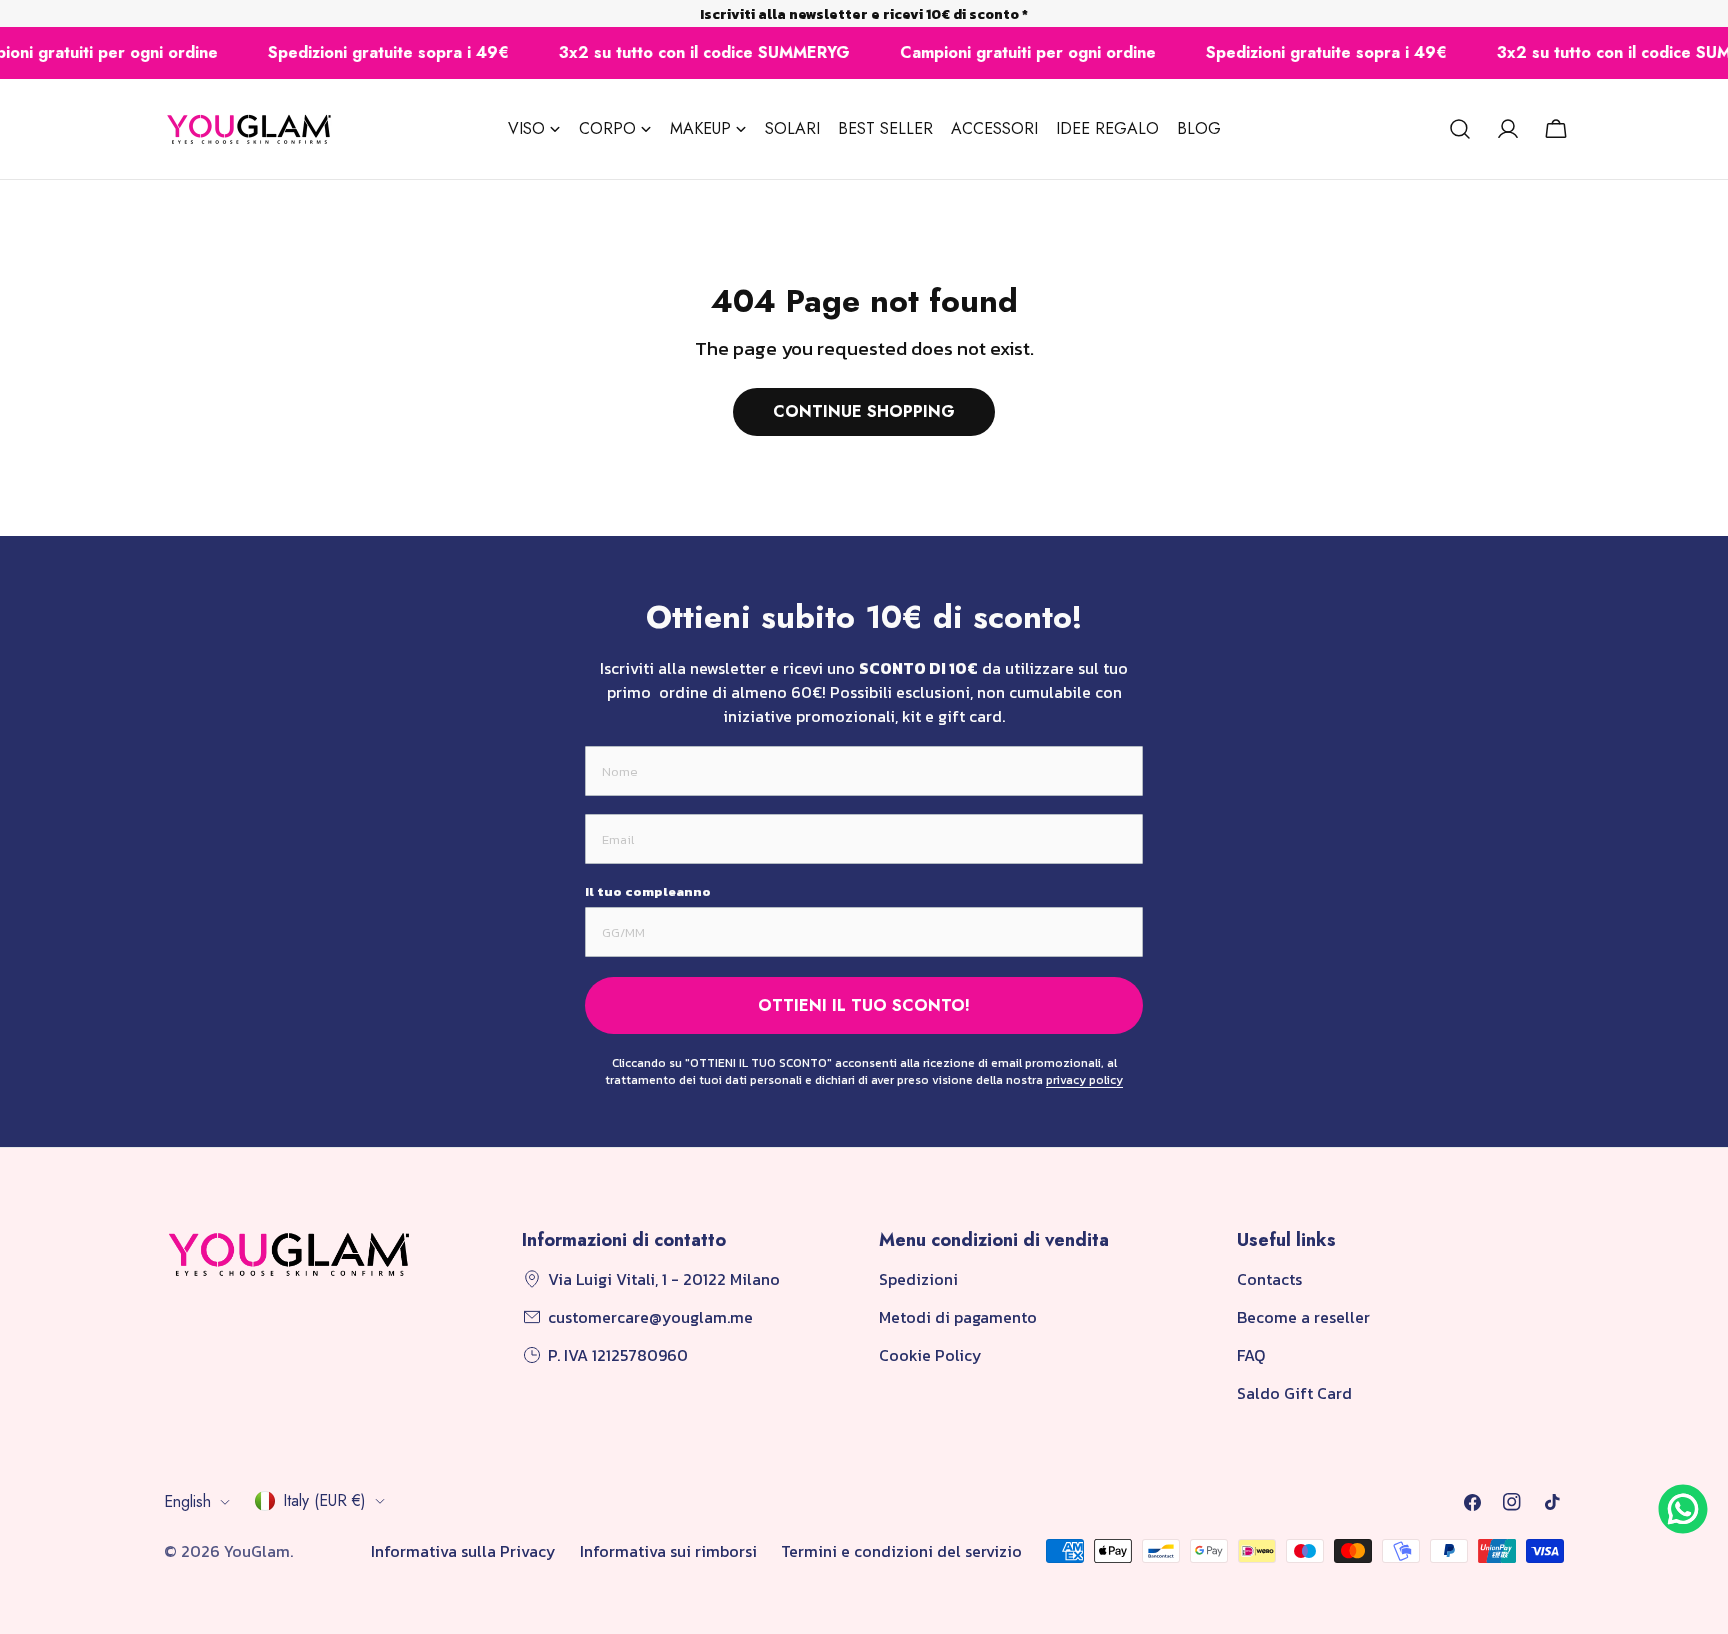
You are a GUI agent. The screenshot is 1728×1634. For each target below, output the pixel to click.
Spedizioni (918, 1279)
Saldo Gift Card (1294, 1393)
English (187, 1501)
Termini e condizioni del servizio (901, 1551)
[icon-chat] (1683, 1509)
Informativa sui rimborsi (668, 1551)
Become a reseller (1303, 1317)
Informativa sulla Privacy (463, 1551)
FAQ (1251, 1355)
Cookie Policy (930, 1355)
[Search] (1460, 129)
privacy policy (1084, 1080)
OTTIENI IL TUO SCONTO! (864, 1005)
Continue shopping (864, 411)
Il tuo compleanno (648, 891)
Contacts (1269, 1279)
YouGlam (257, 1551)
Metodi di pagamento (958, 1317)
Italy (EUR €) (324, 1500)
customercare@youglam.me (650, 1317)
